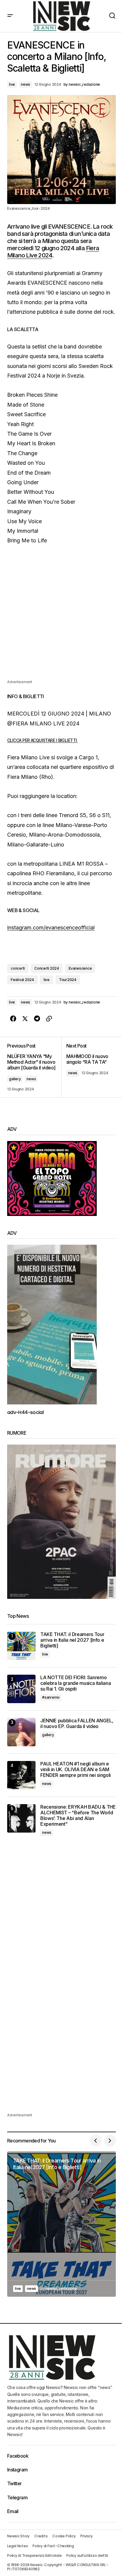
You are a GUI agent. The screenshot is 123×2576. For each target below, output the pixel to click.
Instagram (17, 2470)
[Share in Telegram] (37, 1019)
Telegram (17, 2497)
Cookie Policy (64, 2536)
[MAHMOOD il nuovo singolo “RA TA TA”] (89, 1067)
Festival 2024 (22, 980)
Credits (41, 2536)
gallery (15, 1079)
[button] (10, 16)
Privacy (86, 2536)
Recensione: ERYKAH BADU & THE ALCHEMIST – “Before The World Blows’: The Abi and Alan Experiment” (78, 1816)
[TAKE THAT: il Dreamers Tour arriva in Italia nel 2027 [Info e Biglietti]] (21, 1646)
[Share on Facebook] (13, 1019)
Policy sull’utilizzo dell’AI (87, 2555)
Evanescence (80, 968)
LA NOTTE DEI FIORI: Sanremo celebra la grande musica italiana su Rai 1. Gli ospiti (76, 1683)
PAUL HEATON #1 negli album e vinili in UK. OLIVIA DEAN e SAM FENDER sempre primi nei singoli (76, 1770)
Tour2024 (68, 980)
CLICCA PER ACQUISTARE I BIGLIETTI (43, 740)
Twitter (14, 2483)
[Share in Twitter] (25, 1019)
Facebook (18, 2456)
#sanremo (51, 1697)
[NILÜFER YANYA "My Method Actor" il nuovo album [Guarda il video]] (34, 1067)
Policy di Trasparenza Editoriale (34, 2555)
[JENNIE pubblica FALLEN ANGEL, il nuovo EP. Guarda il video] (21, 1732)
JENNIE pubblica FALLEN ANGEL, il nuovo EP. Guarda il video (77, 1724)
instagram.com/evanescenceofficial (51, 928)
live (12, 84)
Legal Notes (17, 2546)
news (26, 84)
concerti (18, 968)
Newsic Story (18, 2536)
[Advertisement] (61, 617)
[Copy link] (49, 1019)
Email (13, 2511)
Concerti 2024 (47, 968)
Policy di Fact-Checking (53, 2546)
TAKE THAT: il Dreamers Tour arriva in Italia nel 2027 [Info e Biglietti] (72, 1640)
